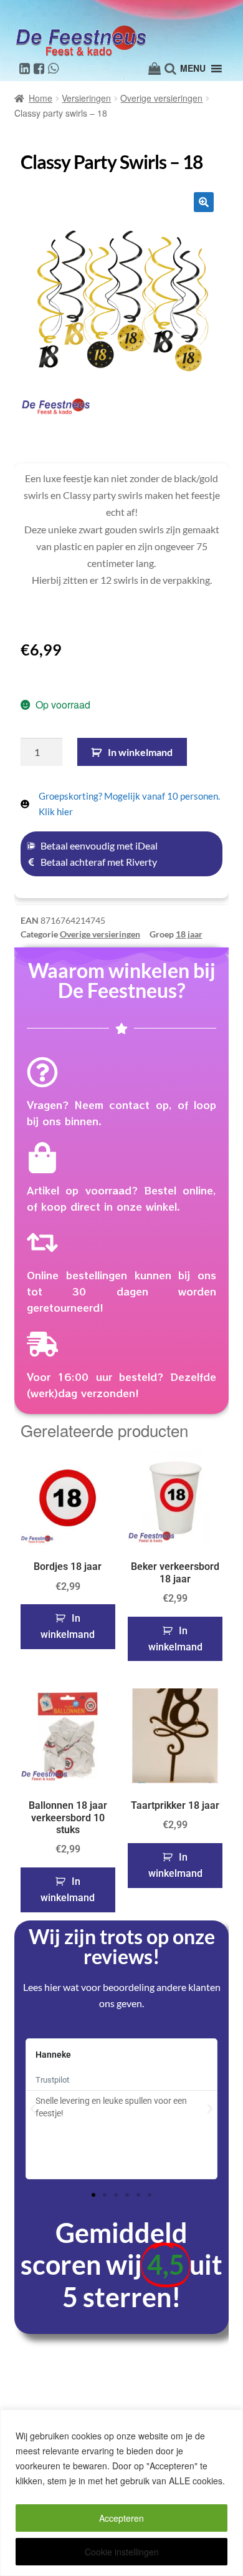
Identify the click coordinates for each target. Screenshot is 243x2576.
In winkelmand (140, 752)
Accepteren (121, 2518)
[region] (121, 2493)
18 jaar (189, 934)
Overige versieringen (161, 98)
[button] (204, 202)
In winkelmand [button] (68, 1626)
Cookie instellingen (122, 2552)
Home (40, 98)
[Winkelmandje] (155, 69)
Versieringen (86, 98)
